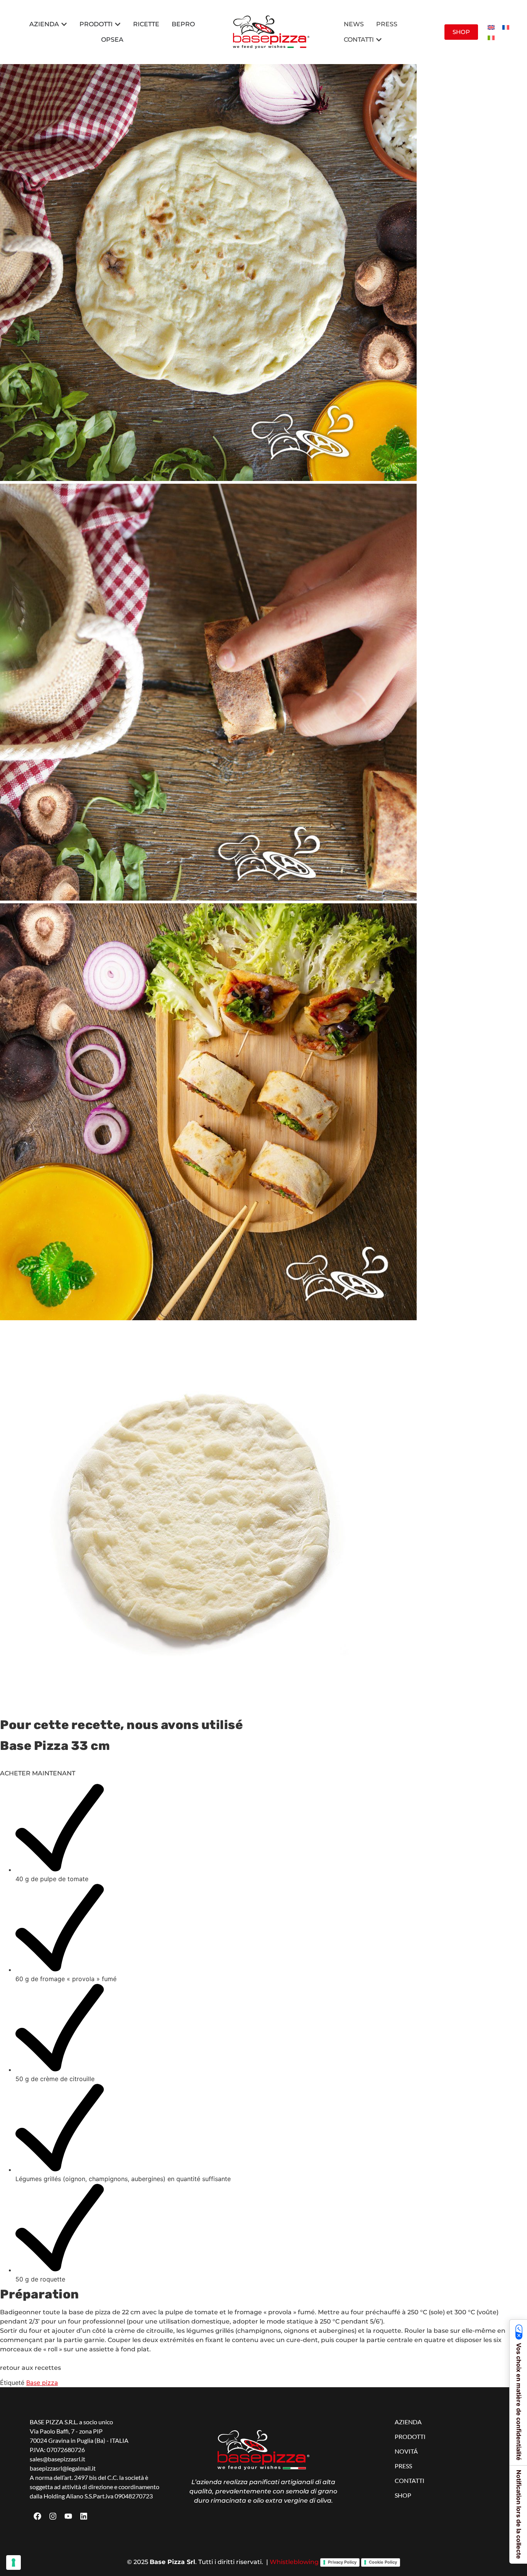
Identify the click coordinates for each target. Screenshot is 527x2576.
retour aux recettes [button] (30, 2368)
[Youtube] (68, 2516)
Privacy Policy (342, 2562)
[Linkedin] (84, 2516)
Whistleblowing (294, 2562)
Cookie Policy (383, 2562)
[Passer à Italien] (491, 37)
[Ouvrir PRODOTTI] (118, 24)
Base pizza (42, 2383)
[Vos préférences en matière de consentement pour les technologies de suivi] (14, 2562)
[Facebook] (37, 2516)
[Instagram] (53, 2516)
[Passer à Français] (506, 27)
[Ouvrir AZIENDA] (64, 24)
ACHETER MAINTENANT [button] (38, 1773)
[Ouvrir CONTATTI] (379, 40)
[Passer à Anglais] (491, 27)
